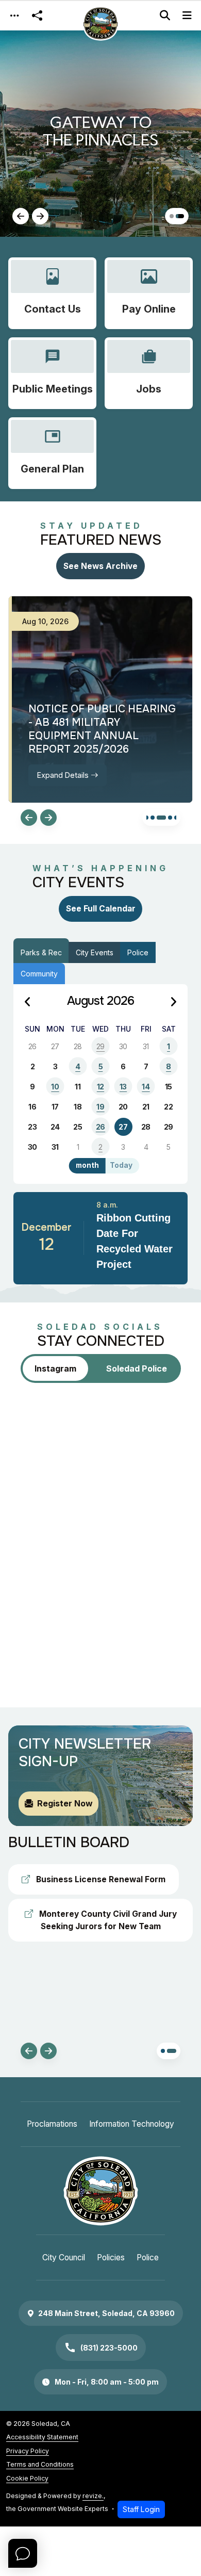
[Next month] (173, 1002)
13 (123, 1087)
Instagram (55, 1368)
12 (100, 1087)
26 (100, 1127)
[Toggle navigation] (14, 16)
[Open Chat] (23, 2553)
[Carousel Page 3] (153, 818)
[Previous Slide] (21, 216)
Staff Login (141, 2509)
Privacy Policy (28, 2451)
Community (39, 974)
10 (55, 1087)
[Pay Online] (149, 293)
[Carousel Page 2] (146, 818)
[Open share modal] (37, 16)
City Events (95, 952)
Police (138, 952)
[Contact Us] (52, 293)
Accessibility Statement (42, 2437)
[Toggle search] (165, 15)
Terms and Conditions (40, 2464)
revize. (93, 2496)
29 (100, 1046)
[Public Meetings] (52, 373)
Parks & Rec (41, 952)
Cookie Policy (27, 2478)
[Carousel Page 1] (172, 216)
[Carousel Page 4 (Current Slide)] (161, 818)
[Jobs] (149, 373)
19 (100, 1107)
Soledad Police (137, 1368)
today (121, 1165)
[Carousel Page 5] (170, 818)
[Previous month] (28, 1002)
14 (146, 1087)
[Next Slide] (40, 216)
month (87, 1165)
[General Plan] (52, 453)
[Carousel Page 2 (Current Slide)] (180, 216)
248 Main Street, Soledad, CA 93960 (106, 2313)
